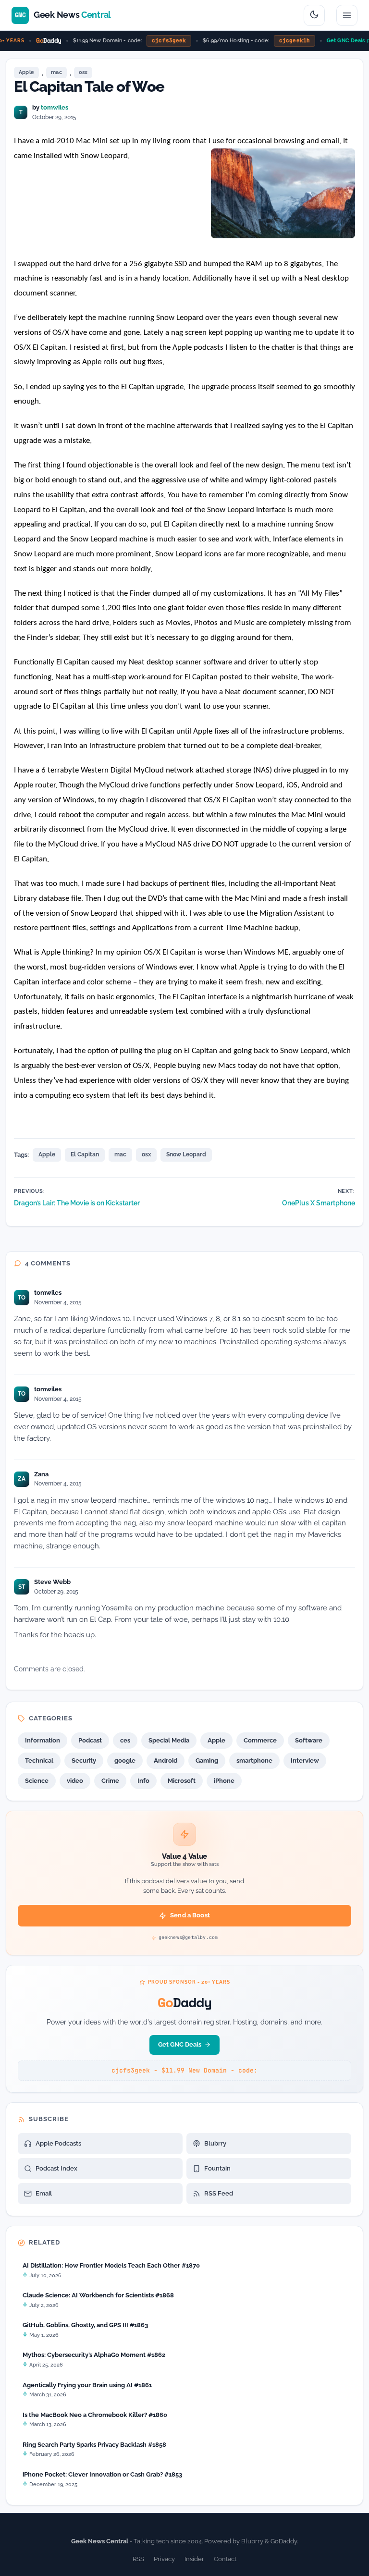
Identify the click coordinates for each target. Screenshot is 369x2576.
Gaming (207, 1760)
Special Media (169, 1740)
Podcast (90, 1740)
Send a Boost (190, 1915)
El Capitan (85, 1154)
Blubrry (215, 2143)
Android (166, 1760)
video (75, 1781)
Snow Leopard (186, 1154)
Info (143, 1781)
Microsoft (182, 1781)
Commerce (260, 1740)
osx (83, 72)
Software (309, 1740)
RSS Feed (219, 2193)
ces (125, 1740)
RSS (138, 2559)
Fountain (217, 2168)
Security (84, 1760)
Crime (110, 1781)
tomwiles (55, 107)
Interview (305, 1760)
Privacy (164, 2559)
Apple (26, 72)
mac (56, 72)
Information (43, 1740)
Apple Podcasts (58, 2143)
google (125, 1760)
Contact (225, 2559)
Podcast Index (56, 2168)
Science (37, 1781)
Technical (39, 1760)
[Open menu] (347, 15)
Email (44, 2193)
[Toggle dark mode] (314, 15)
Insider (194, 2559)
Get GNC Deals (337, 41)
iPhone (224, 1781)
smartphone (254, 1760)
